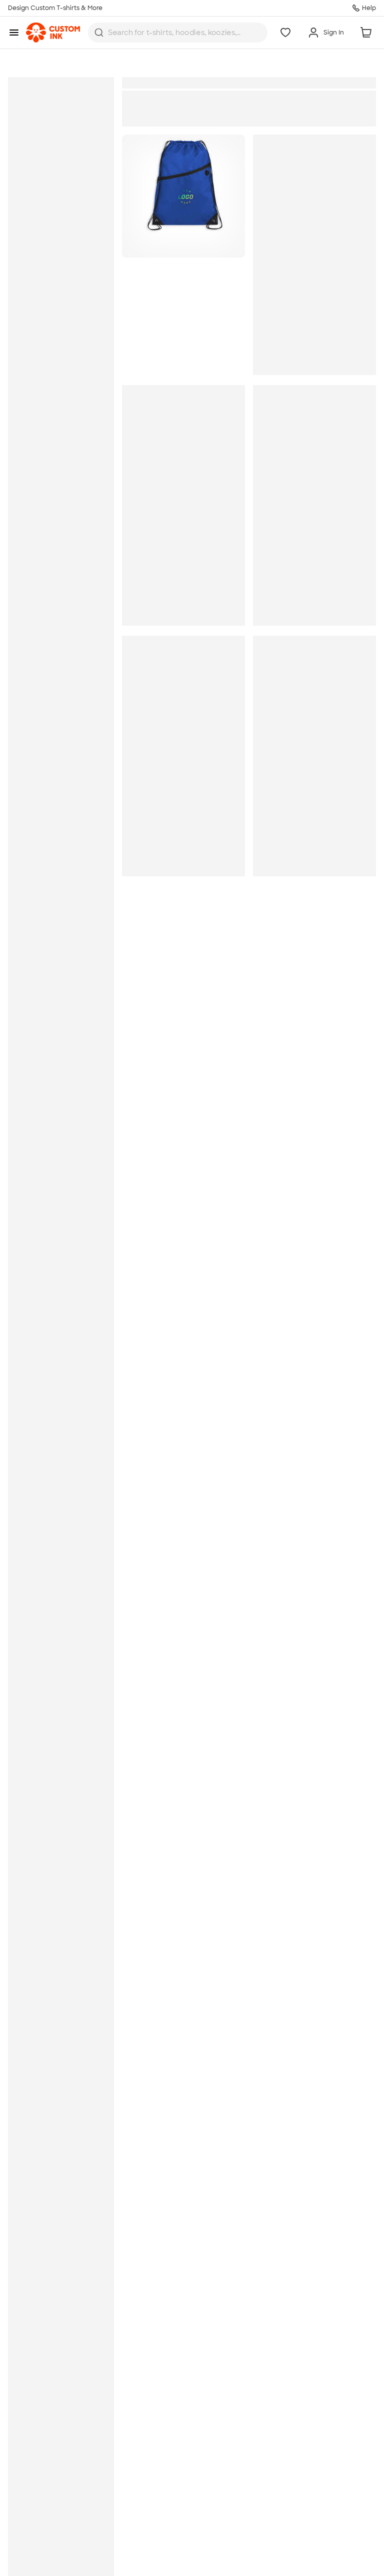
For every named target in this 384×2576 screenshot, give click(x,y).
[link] (53, 33)
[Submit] (99, 33)
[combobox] (178, 33)
